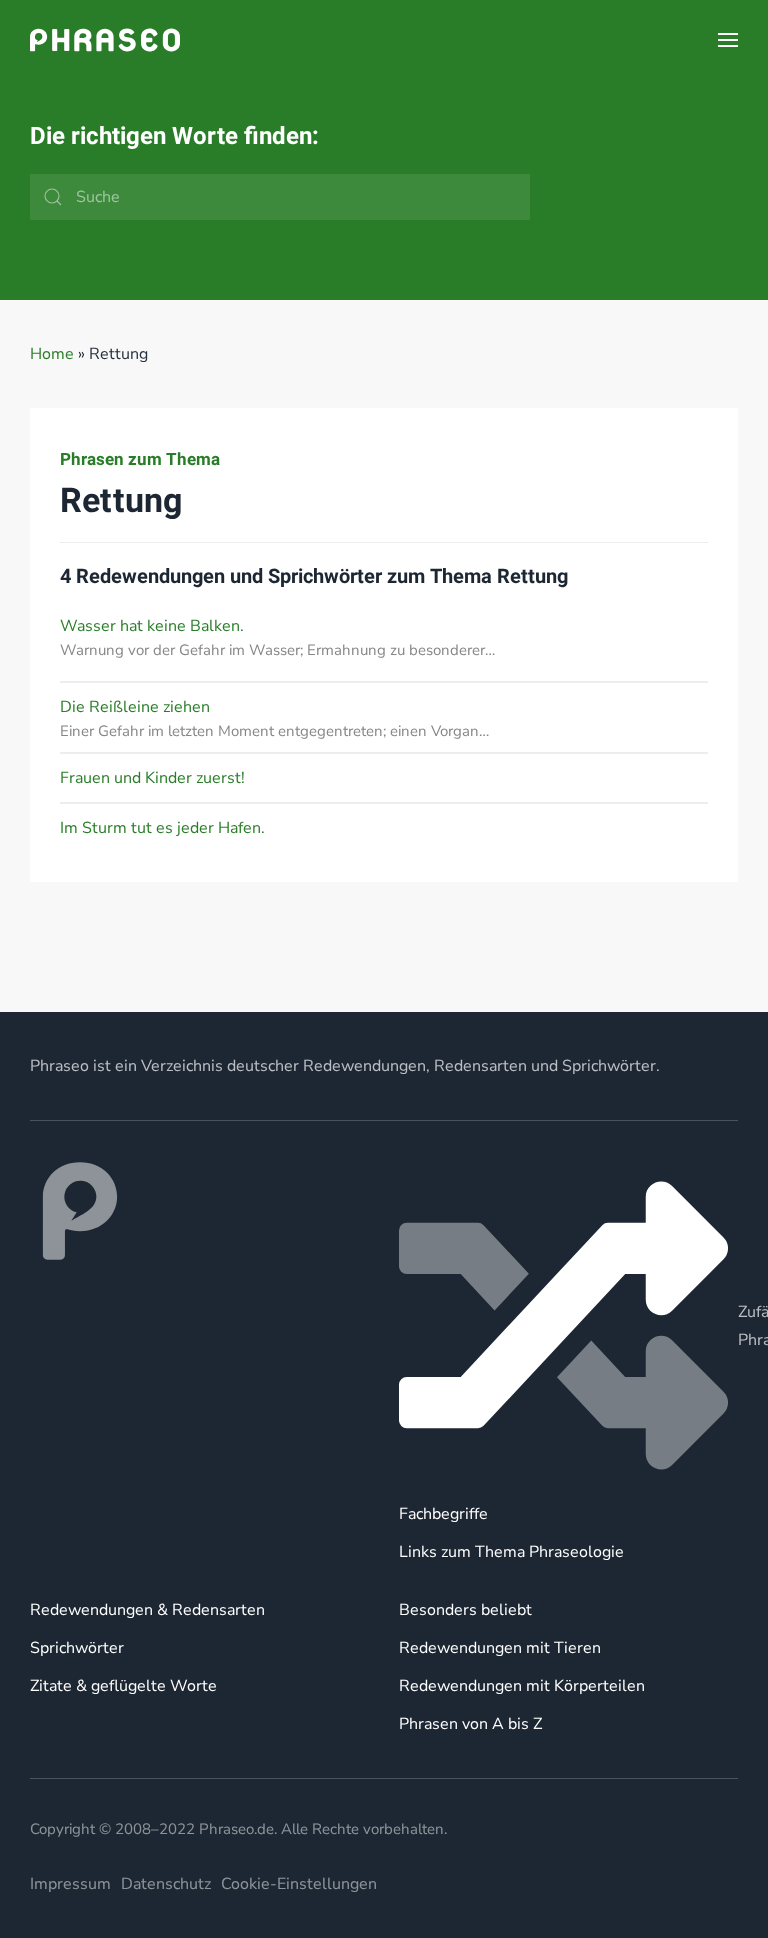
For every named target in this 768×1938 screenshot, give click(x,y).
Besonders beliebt (465, 1610)
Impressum (70, 1884)
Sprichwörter (77, 1648)
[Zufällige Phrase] (568, 1325)
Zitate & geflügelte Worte (123, 1686)
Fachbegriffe (443, 1514)
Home (52, 354)
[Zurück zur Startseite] (105, 40)
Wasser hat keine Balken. (152, 626)
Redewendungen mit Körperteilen (522, 1686)
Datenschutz (166, 1884)
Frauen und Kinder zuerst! (152, 778)
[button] (728, 40)
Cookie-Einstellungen (299, 1884)
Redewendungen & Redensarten (147, 1610)
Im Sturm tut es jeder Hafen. (162, 828)
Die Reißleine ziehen (135, 707)
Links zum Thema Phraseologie (511, 1552)
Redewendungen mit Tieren (500, 1648)
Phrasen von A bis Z (470, 1724)
